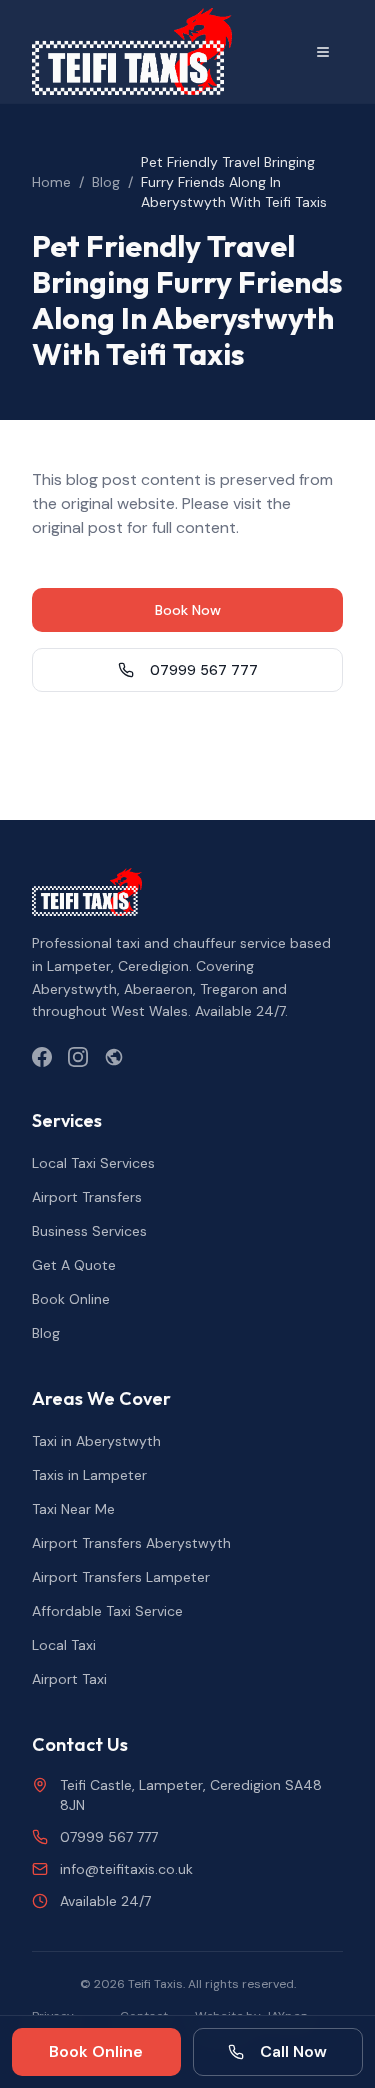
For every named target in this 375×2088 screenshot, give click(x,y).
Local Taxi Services (93, 1163)
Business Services (89, 1231)
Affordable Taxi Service (107, 1611)
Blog (106, 182)
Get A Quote (74, 1265)
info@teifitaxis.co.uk (126, 1869)
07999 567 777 (204, 670)
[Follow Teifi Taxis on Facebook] (42, 1057)
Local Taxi (64, 1645)
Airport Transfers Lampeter (121, 1577)
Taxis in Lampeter (89, 1475)
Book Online (71, 1299)
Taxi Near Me (73, 1509)
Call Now (293, 2051)
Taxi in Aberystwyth (96, 1441)
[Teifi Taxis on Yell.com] (114, 1057)
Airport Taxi (69, 1679)
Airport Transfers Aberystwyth (131, 1543)
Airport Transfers (87, 1197)
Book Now (188, 610)
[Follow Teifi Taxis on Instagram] (78, 1057)
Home (51, 182)
